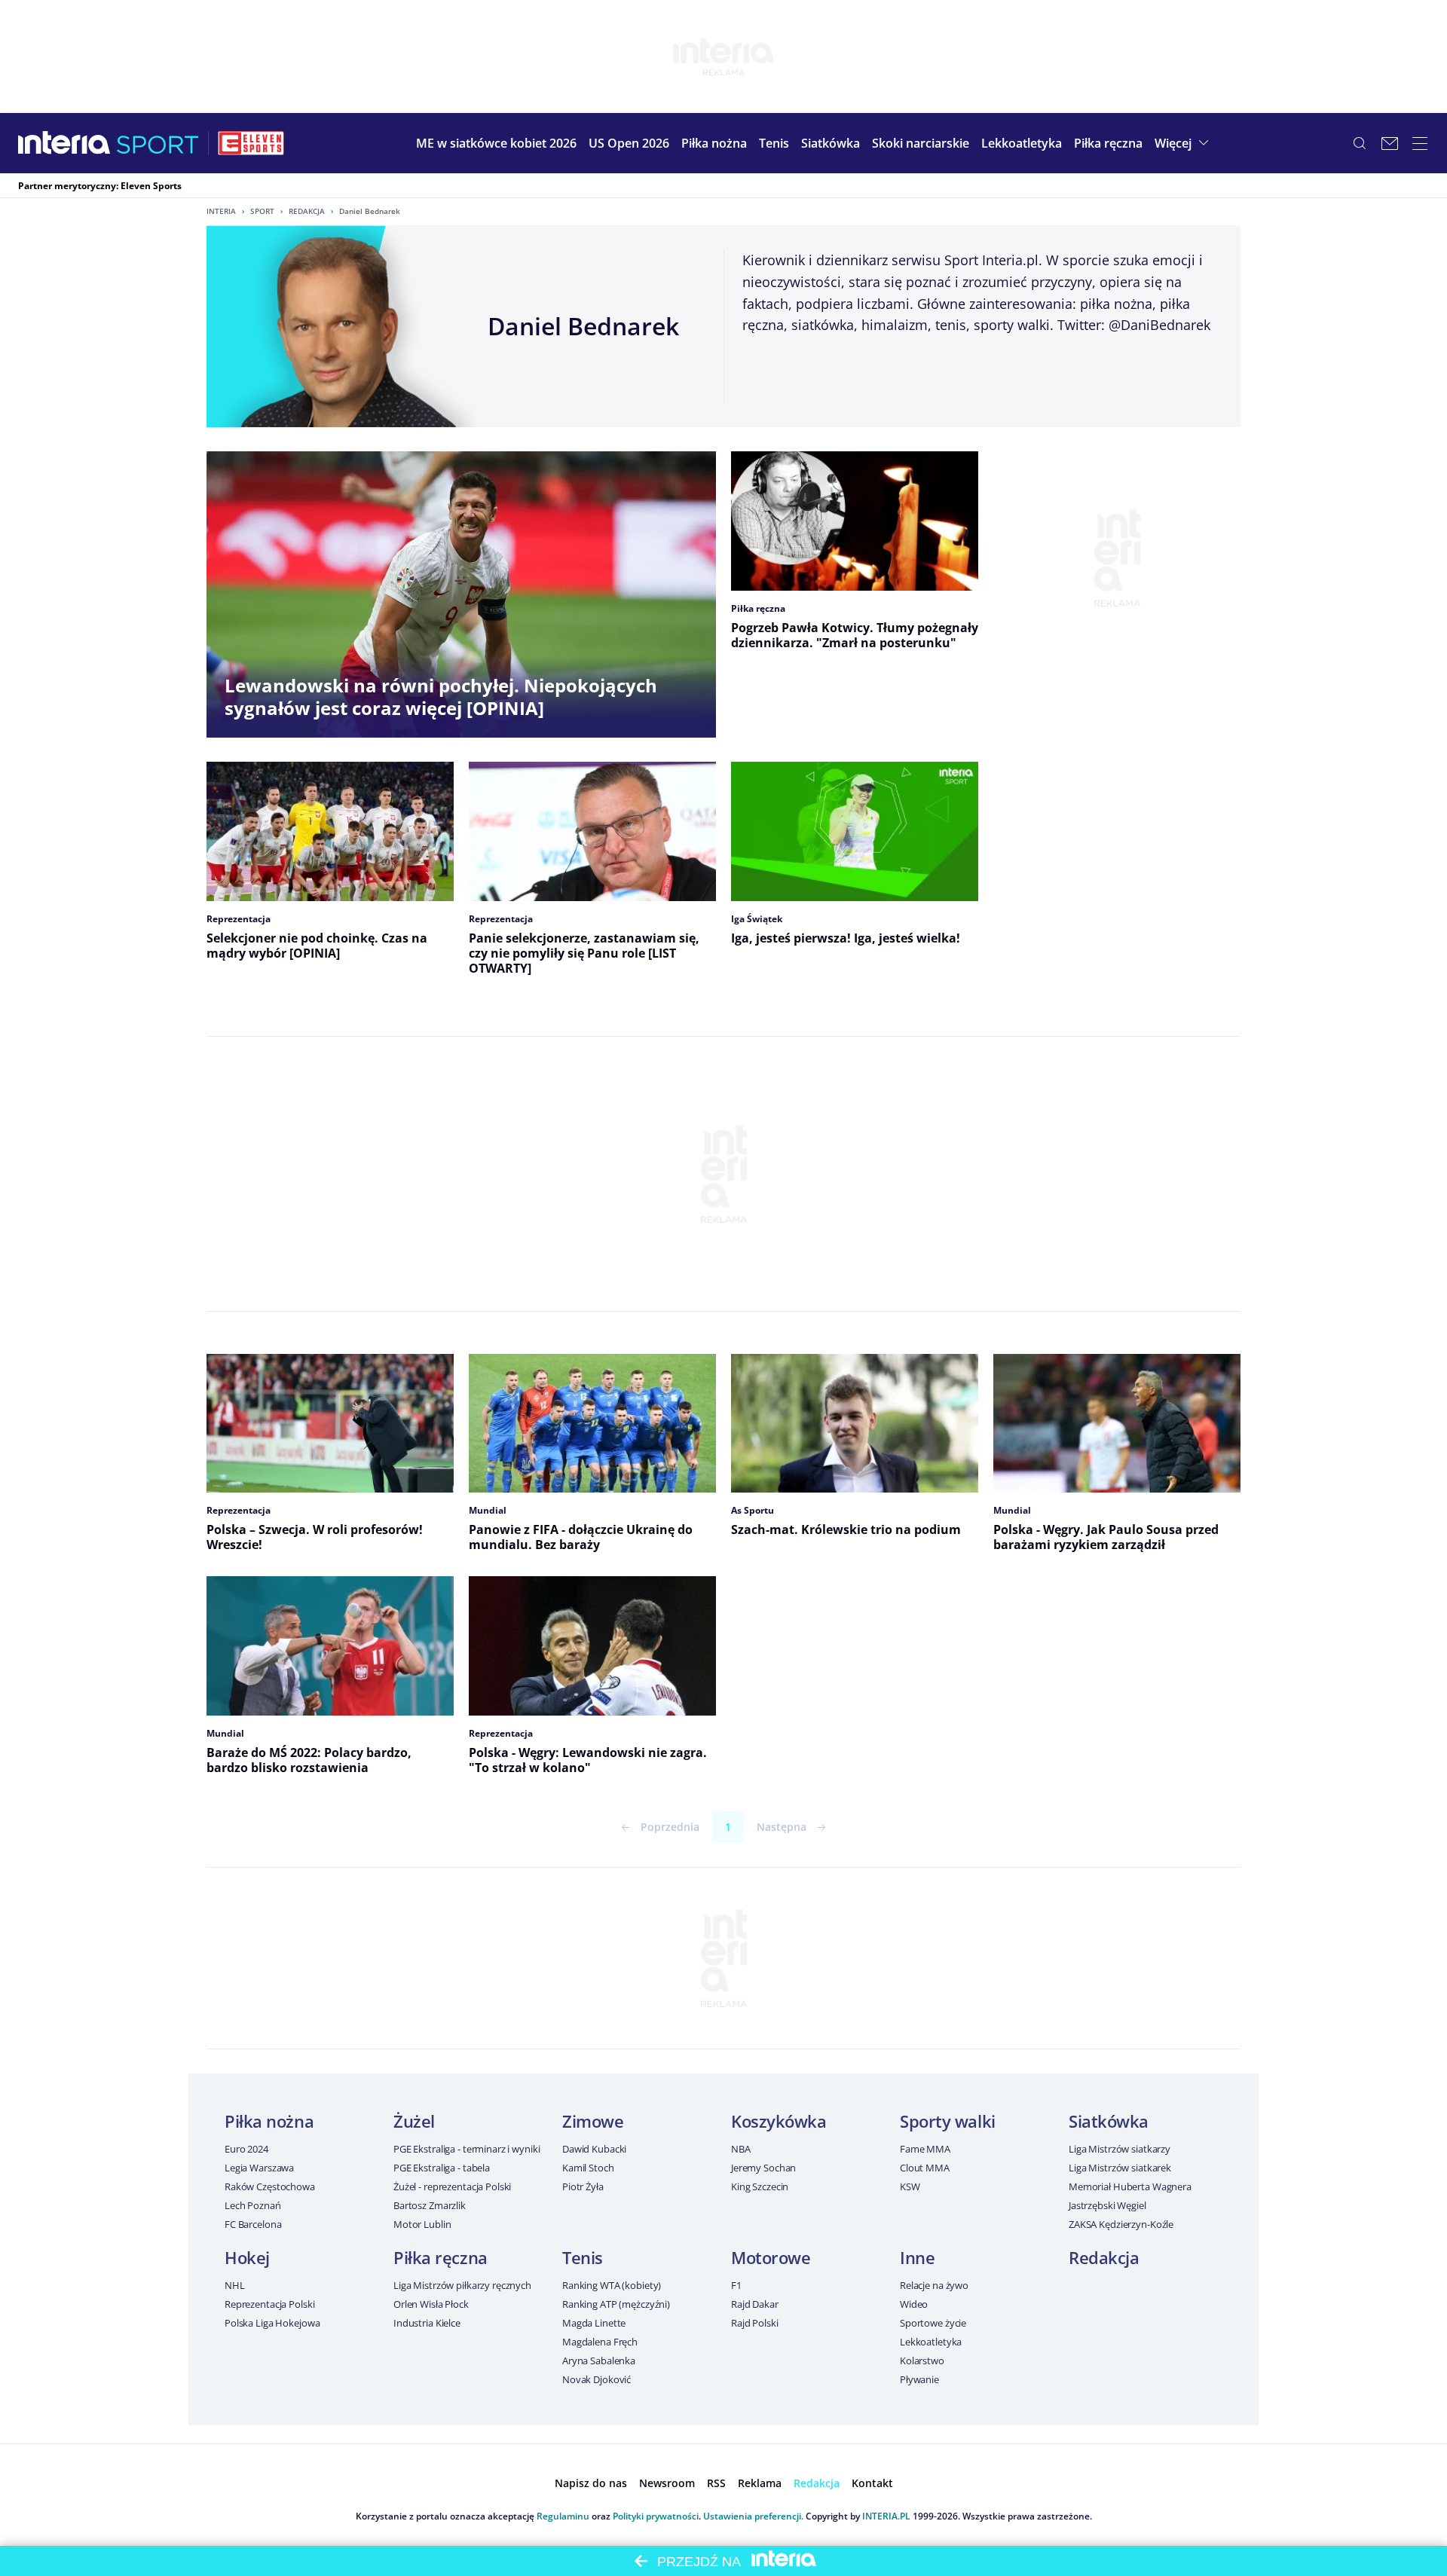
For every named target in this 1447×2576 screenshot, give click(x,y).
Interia (221, 211)
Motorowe (771, 2257)
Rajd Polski (755, 2323)
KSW (910, 2186)
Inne (917, 2257)
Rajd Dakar (755, 2304)
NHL (235, 2285)
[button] (714, 143)
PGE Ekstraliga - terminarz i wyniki (467, 2149)
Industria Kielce (427, 2323)
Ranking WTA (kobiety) (612, 2285)
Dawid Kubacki (594, 2149)
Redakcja (307, 211)
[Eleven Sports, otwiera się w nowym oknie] (251, 143)
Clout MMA (925, 2168)
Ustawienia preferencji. (753, 2516)
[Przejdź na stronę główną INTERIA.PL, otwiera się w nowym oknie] (64, 143)
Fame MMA (925, 2149)
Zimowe (593, 2121)
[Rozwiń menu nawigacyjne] (1420, 143)
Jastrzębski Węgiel (1107, 2205)
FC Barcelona (253, 2224)
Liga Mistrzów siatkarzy (1120, 2149)
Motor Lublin (422, 2224)
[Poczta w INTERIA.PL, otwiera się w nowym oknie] (1390, 143)
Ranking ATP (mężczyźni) (616, 2304)
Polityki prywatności (656, 2516)
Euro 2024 (246, 2149)
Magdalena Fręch (600, 2342)
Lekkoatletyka (931, 2342)
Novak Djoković (597, 2379)
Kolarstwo (922, 2361)
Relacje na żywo (934, 2285)
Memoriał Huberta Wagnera (1130, 2186)
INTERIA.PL (886, 2516)
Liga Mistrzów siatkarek (1120, 2168)
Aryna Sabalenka (599, 2361)
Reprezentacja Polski (269, 2304)
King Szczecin (760, 2186)
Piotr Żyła (583, 2186)
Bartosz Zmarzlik (430, 2205)
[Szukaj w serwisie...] (1360, 143)
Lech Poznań (253, 2205)
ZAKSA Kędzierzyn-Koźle (1121, 2224)
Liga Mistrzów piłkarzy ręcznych (462, 2285)
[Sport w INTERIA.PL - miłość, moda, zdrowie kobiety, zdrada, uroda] (158, 143)
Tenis (583, 2257)
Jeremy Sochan (763, 2168)
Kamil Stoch (588, 2168)
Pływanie (919, 2379)
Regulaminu (563, 2516)
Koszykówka (779, 2121)
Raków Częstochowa (270, 2186)
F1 (736, 2285)
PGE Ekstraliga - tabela (442, 2168)
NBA (741, 2149)
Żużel (414, 2121)
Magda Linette (594, 2323)
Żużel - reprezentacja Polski (452, 2186)
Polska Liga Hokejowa (272, 2323)
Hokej (247, 2257)
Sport (262, 211)
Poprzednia (670, 1827)
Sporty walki (948, 2121)
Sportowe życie (933, 2323)
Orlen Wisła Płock (431, 2304)
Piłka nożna (269, 2121)
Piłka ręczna (441, 2257)
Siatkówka (1109, 2121)
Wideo (914, 2304)
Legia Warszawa (259, 2168)
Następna (782, 1827)
